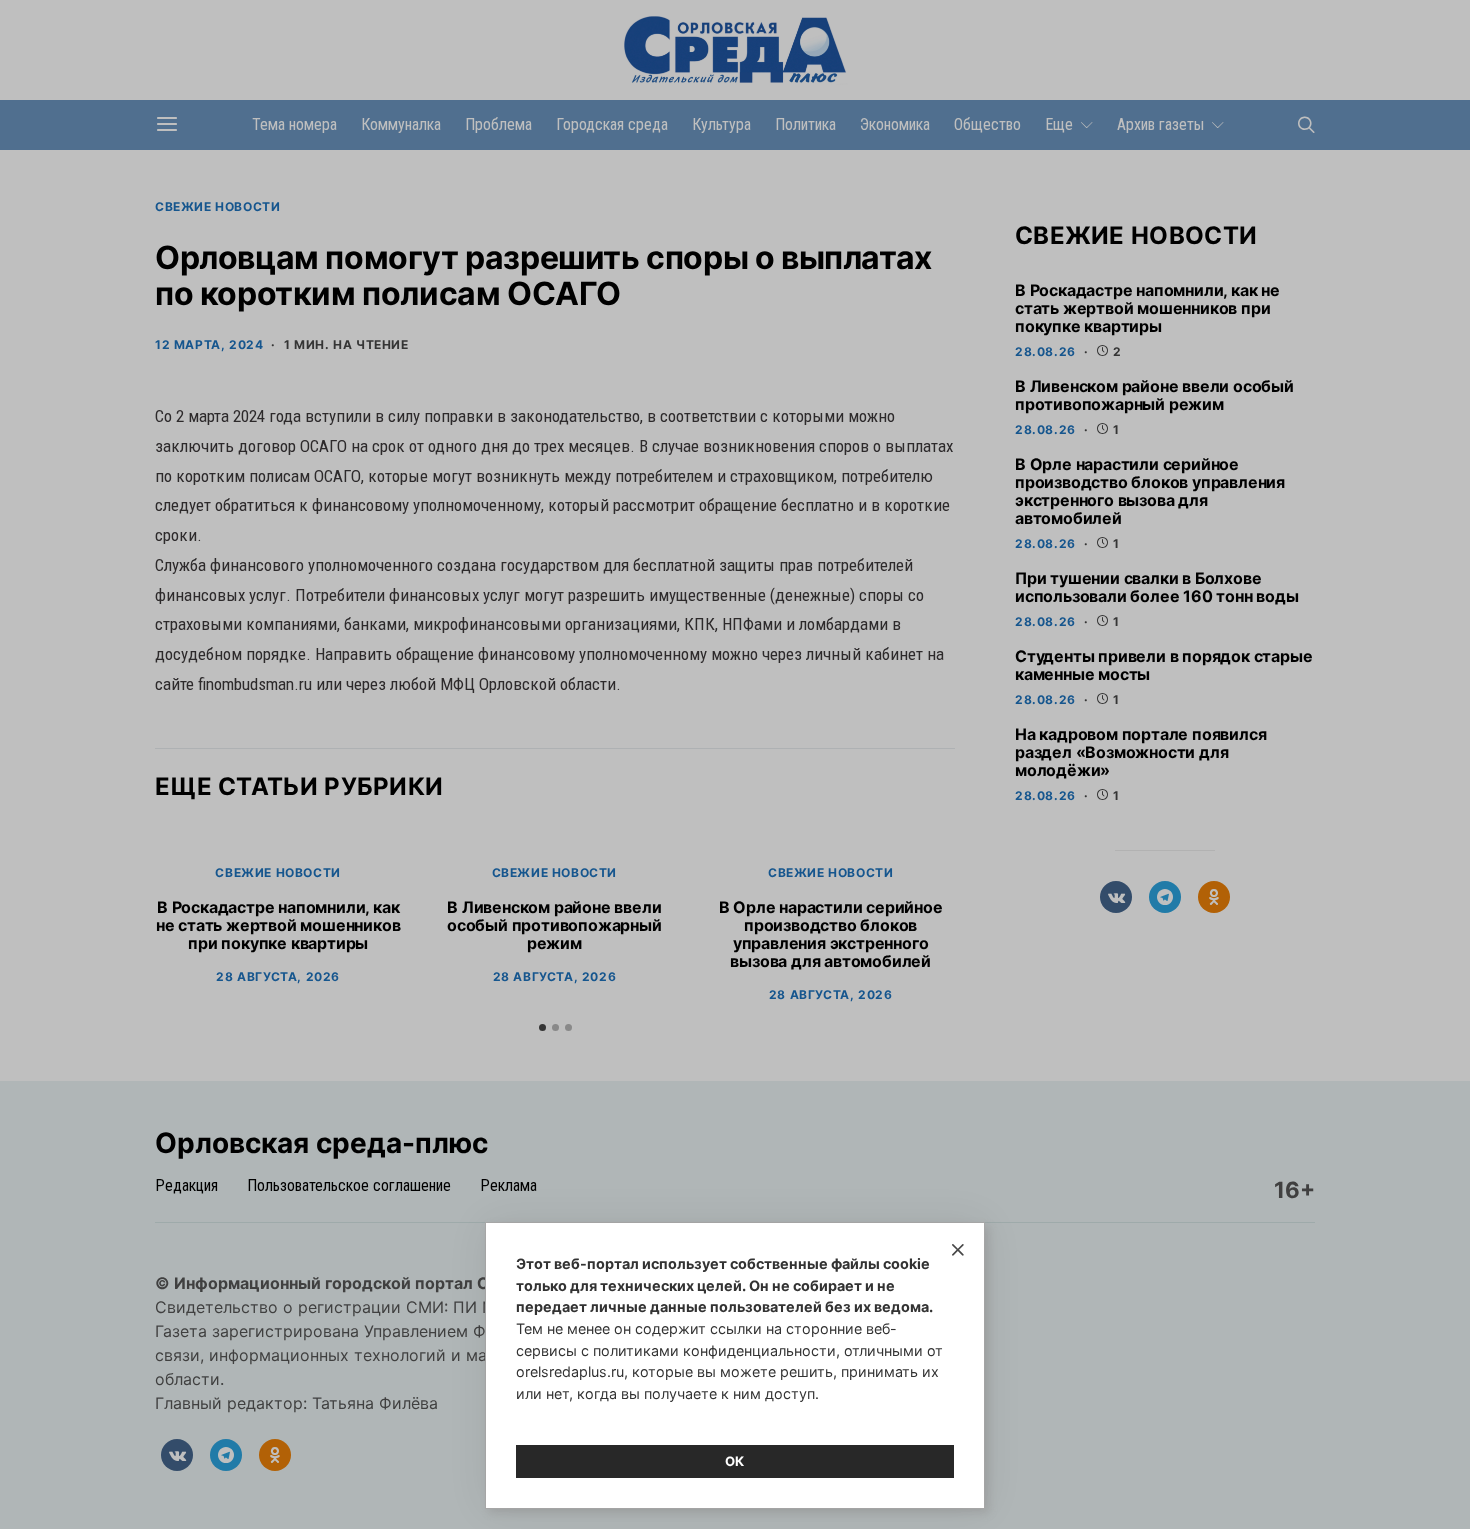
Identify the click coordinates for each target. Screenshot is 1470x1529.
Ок (735, 1461)
